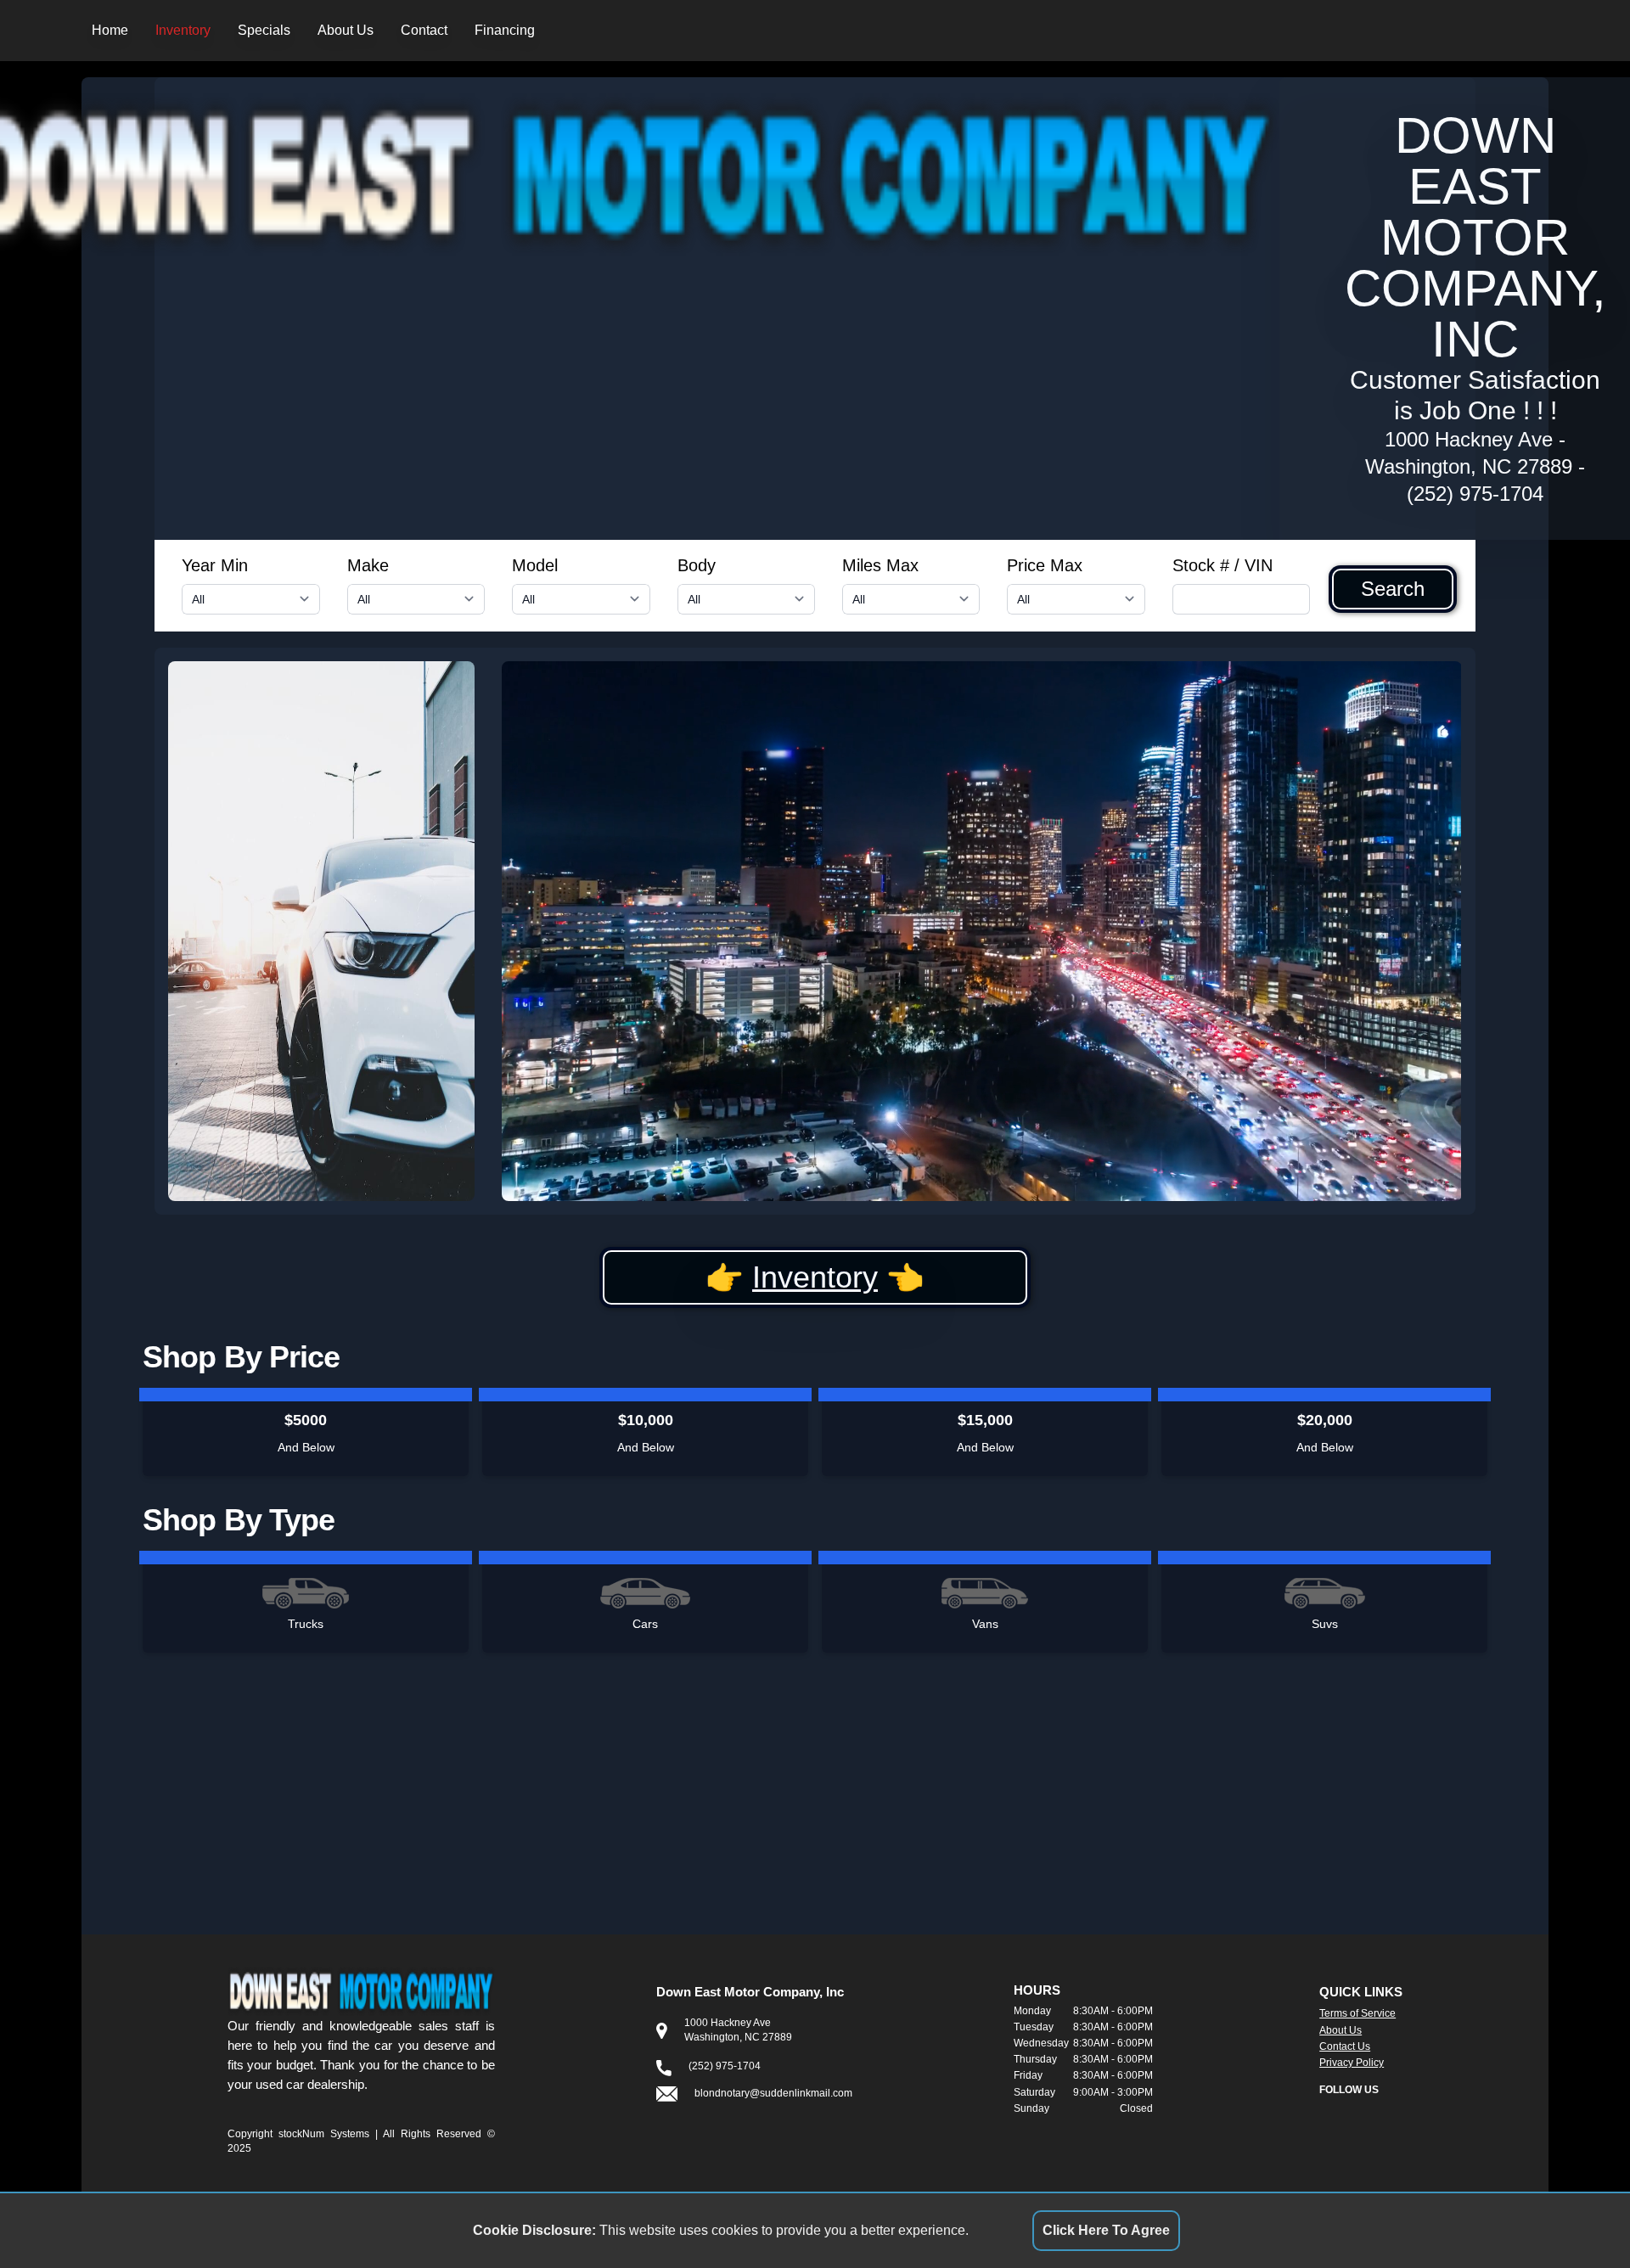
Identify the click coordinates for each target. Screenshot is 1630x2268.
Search (1393, 589)
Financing (505, 30)
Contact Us (1345, 2046)
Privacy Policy (1352, 2063)
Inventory (183, 30)
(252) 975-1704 (1475, 494)
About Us (346, 30)
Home (110, 30)
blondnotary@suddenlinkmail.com (773, 2093)
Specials (264, 30)
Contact (424, 30)
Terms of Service (1357, 2013)
